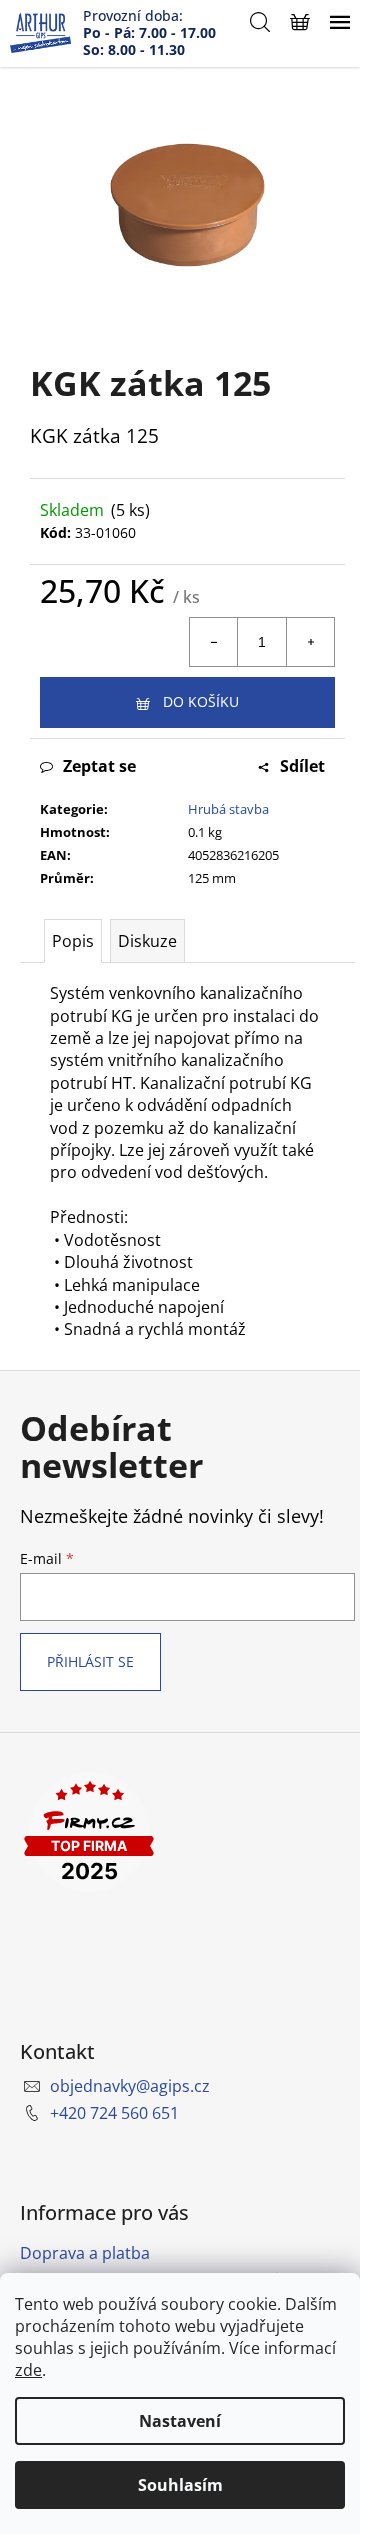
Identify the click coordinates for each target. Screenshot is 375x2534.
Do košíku (201, 701)
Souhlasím (180, 2485)
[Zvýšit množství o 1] (310, 642)
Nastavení (180, 2421)
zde (28, 2370)
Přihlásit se (90, 1661)
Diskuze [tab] (147, 941)
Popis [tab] (73, 941)
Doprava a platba (85, 2253)
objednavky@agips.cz (130, 2086)
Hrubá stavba (228, 809)
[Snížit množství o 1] (214, 642)
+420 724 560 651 (114, 2113)
